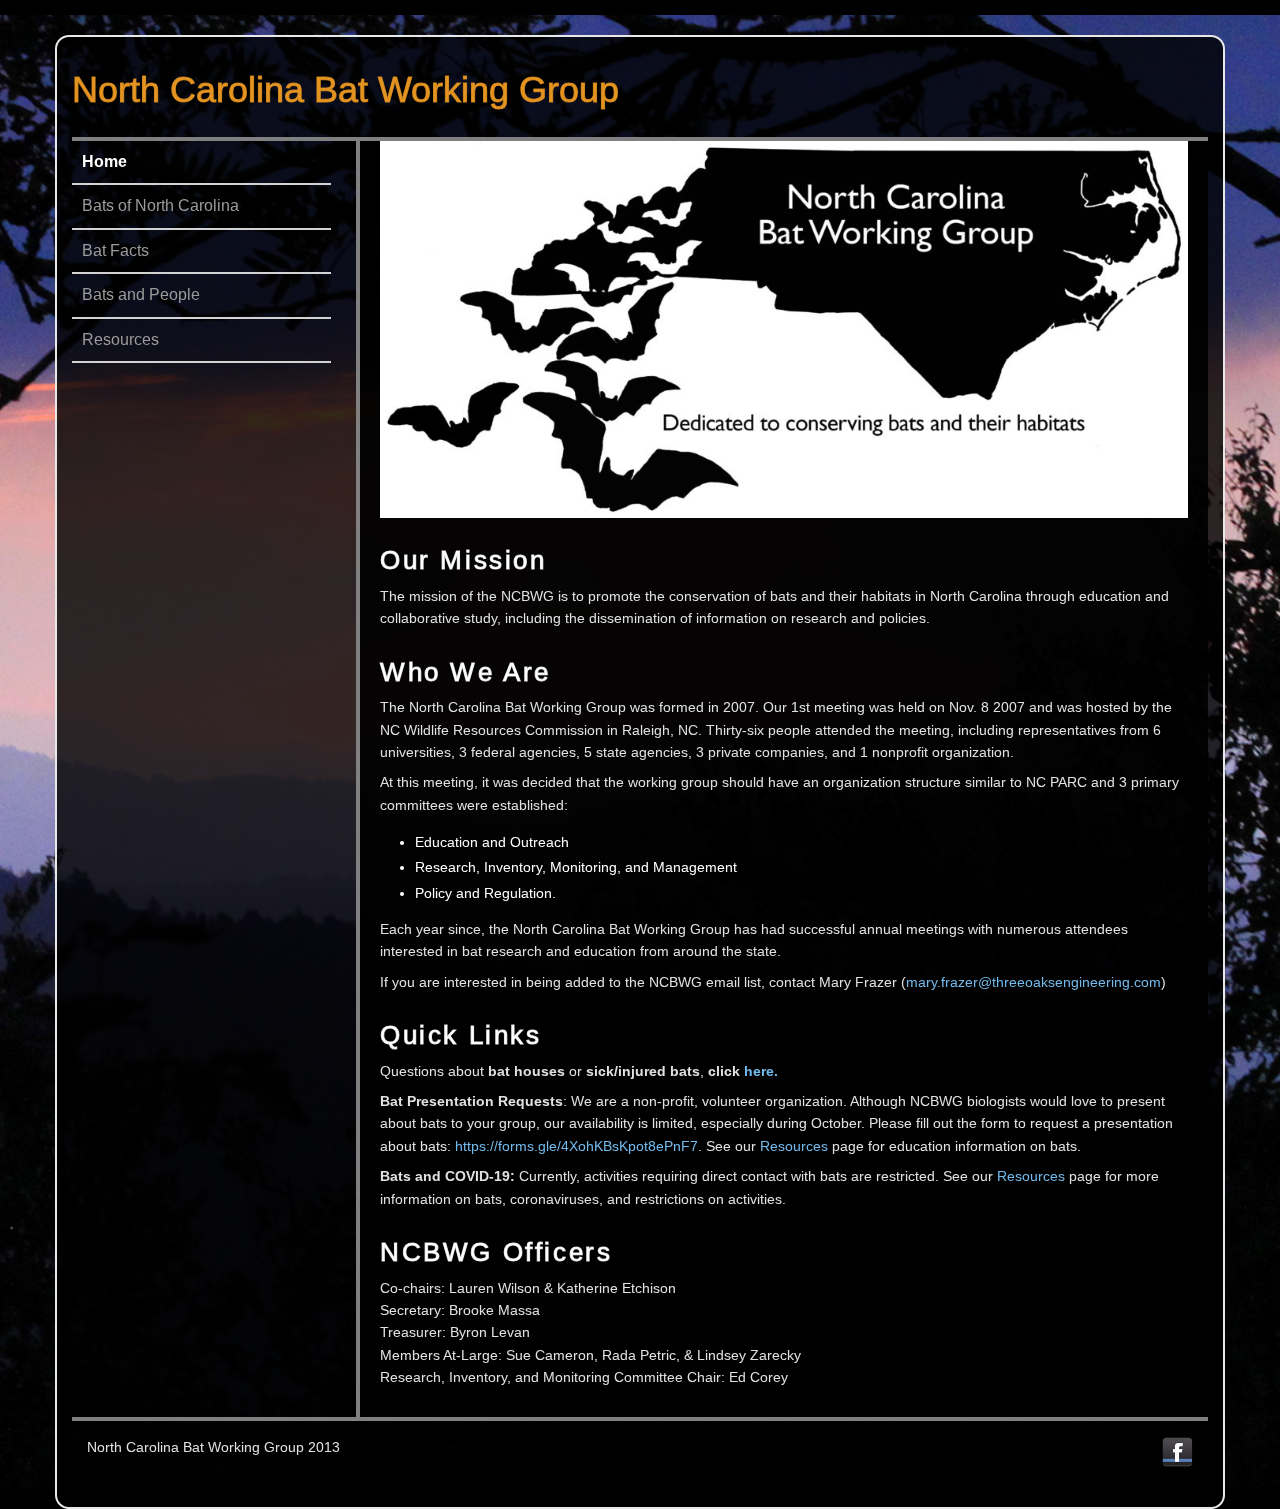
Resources (120, 339)
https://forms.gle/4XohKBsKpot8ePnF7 (576, 1146)
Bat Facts (115, 250)
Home (104, 161)
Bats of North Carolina (160, 205)
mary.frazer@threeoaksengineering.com (1033, 982)
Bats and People (141, 294)
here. (761, 1071)
